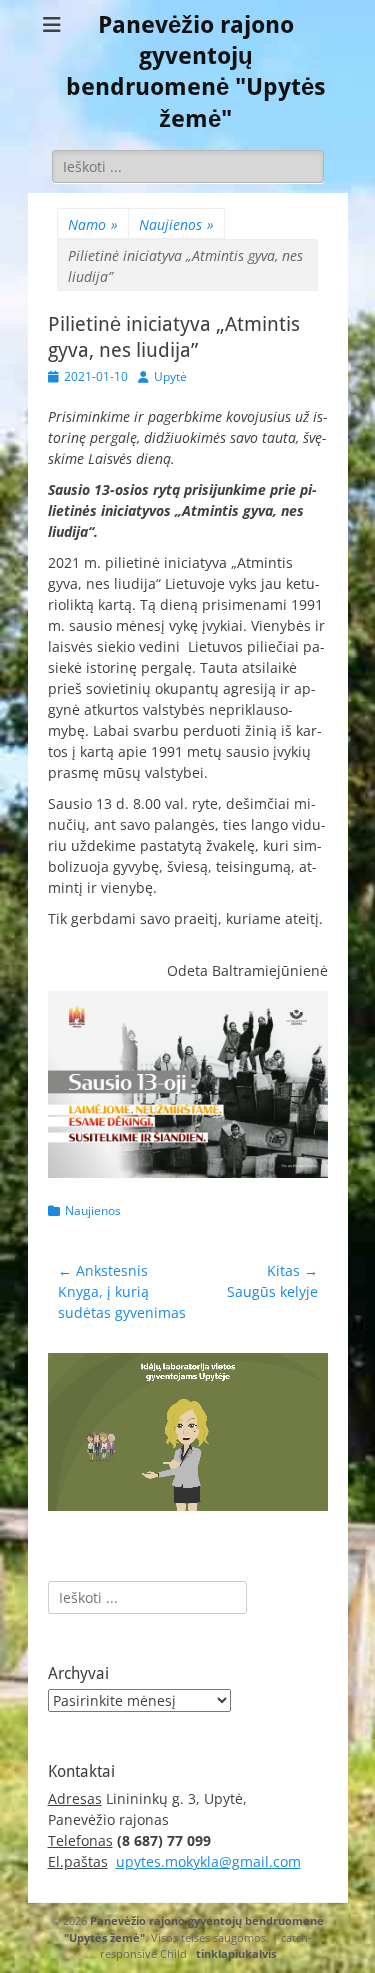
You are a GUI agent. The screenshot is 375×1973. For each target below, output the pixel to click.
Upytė (170, 376)
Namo (93, 224)
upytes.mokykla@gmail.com (208, 1861)
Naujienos (176, 224)
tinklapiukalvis (236, 1953)
